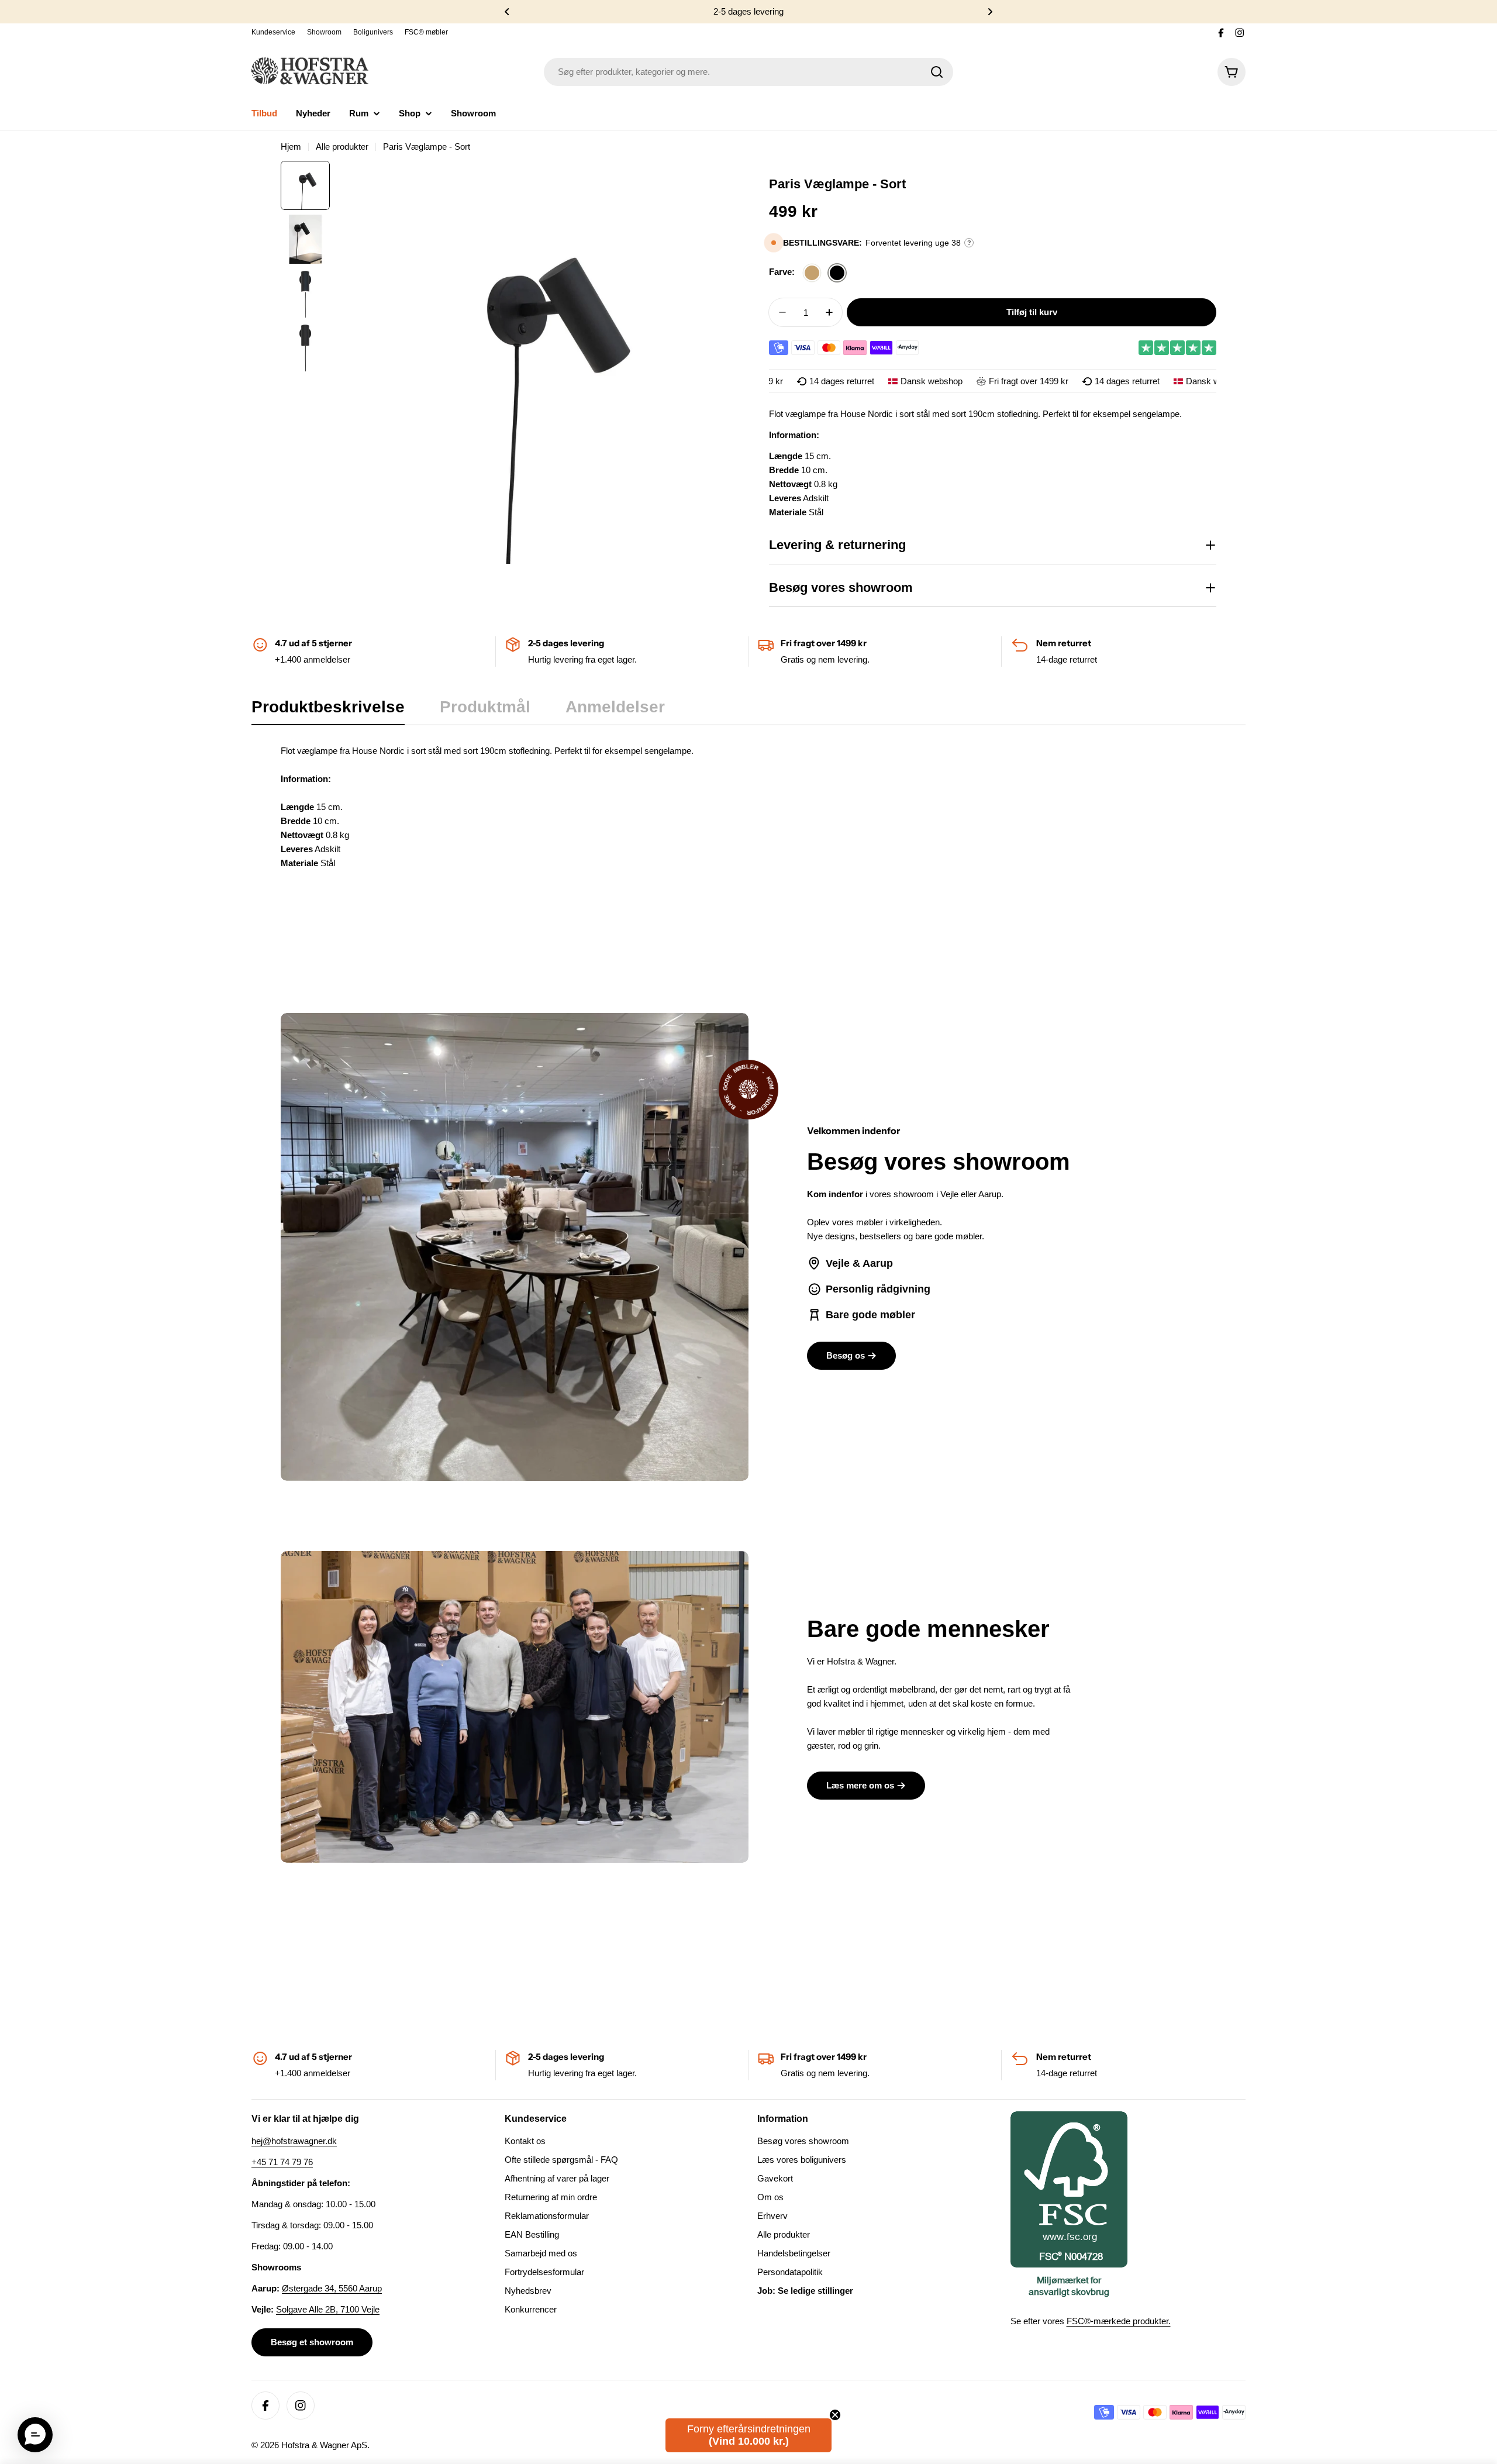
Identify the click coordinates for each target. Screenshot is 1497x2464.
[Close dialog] (1002, 1122)
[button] (35, 2435)
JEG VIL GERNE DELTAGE (880, 1299)
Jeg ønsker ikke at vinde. (880, 1332)
